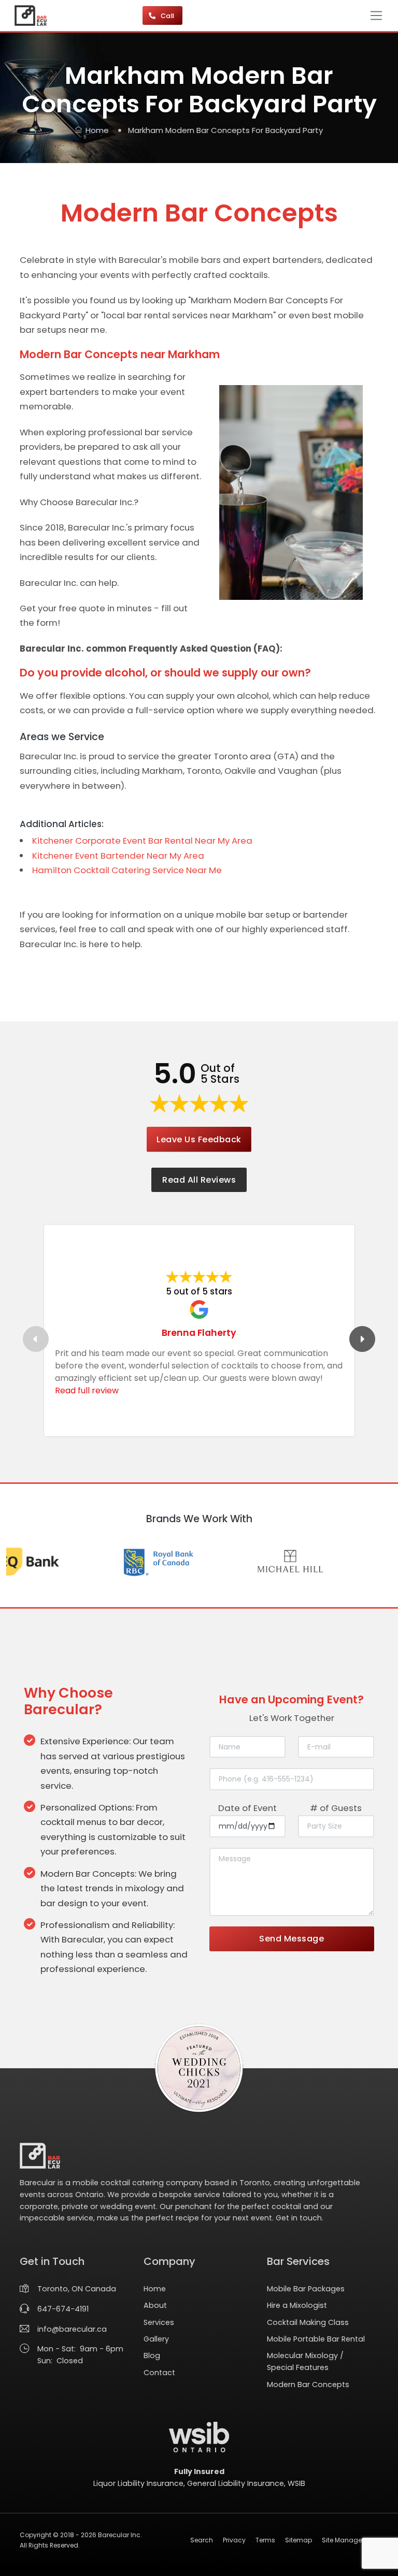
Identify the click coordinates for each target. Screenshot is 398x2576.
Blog (152, 2356)
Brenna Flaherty (199, 1333)
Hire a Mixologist (297, 2305)
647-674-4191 (63, 2309)
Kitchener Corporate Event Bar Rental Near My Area (142, 841)
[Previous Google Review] (36, 1339)
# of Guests (336, 1808)
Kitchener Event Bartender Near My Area (118, 856)
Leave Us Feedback (199, 1139)
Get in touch (299, 2218)
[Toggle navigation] (376, 16)
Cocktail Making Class (308, 2322)
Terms (265, 2540)
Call (169, 16)
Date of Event (247, 1808)
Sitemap (298, 2540)
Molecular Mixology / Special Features (305, 2361)
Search (202, 2540)
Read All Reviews (199, 1180)
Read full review (87, 1390)
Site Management (350, 2540)
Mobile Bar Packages (306, 2289)
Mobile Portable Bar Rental (316, 2339)
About (155, 2305)
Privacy (234, 2540)
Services (159, 2322)
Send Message (292, 1939)
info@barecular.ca (72, 2329)
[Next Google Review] (362, 1339)
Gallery (156, 2339)
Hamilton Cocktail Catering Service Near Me (127, 870)
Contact (159, 2373)
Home (97, 130)
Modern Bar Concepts (308, 2384)
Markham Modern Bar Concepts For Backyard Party (225, 130)
